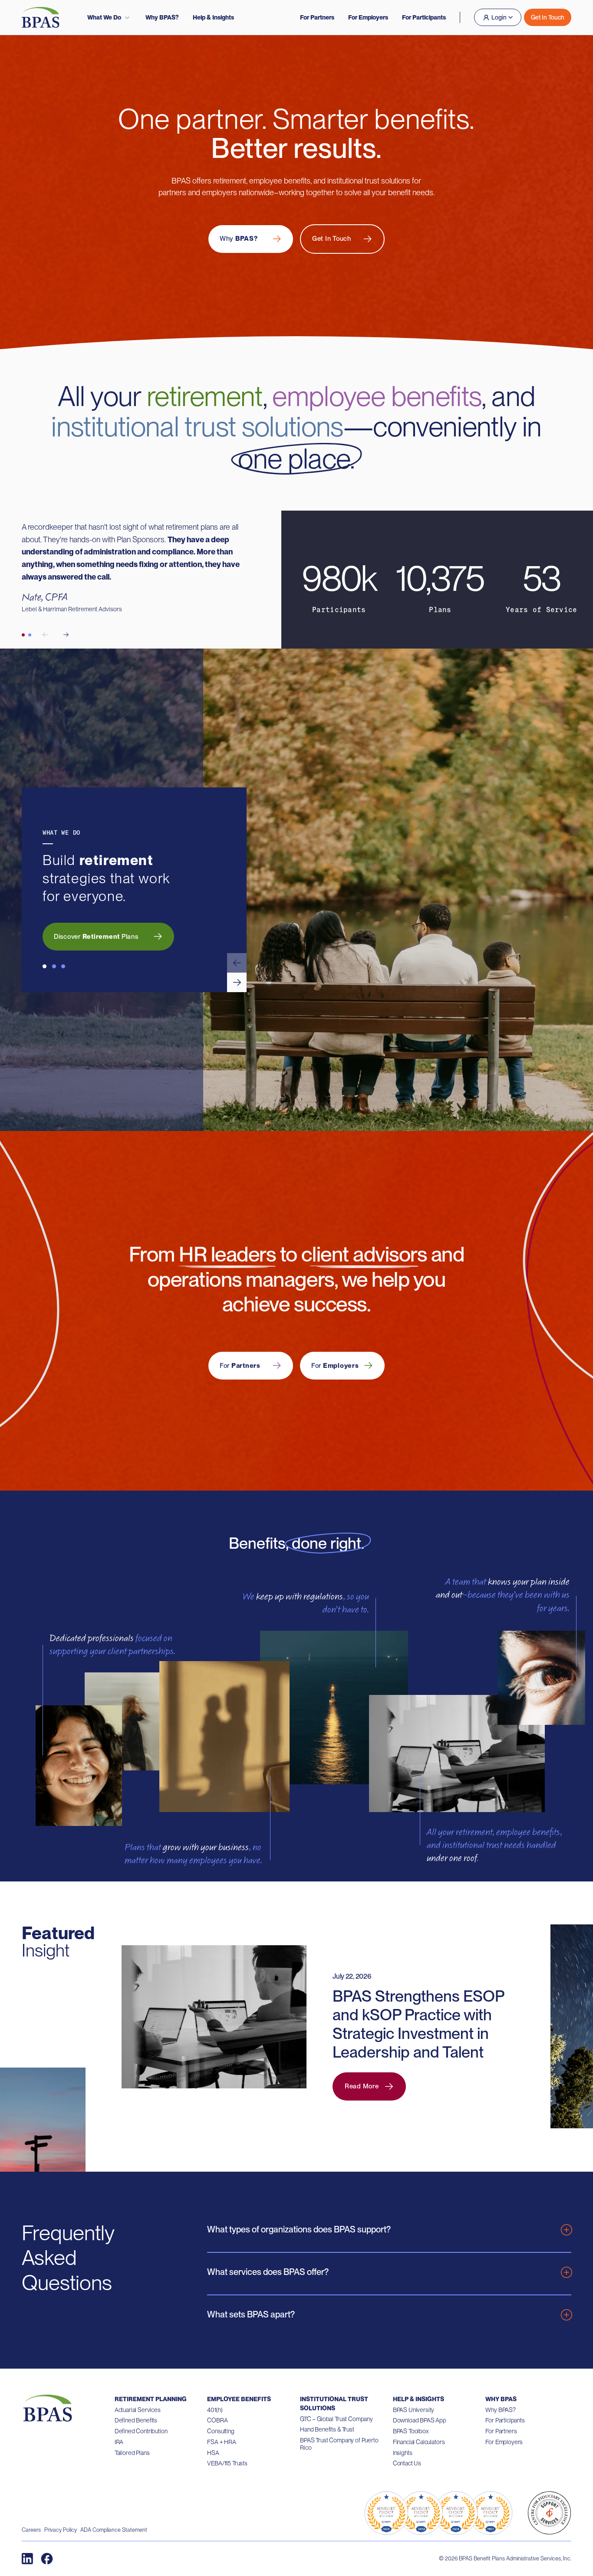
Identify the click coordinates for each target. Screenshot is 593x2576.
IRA (119, 2442)
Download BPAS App (420, 2420)
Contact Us (407, 2463)
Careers (31, 2530)
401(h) (215, 2410)
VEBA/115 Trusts (227, 2463)
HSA (213, 2453)
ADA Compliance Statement (114, 2530)
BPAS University (414, 2410)
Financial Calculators (419, 2442)
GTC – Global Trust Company (336, 2419)
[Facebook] (47, 2559)
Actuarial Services (138, 2410)
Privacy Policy (61, 2530)
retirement (205, 396)
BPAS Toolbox (411, 2431)
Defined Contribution (141, 2431)
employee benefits (377, 396)
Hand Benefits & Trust (327, 2429)
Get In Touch (548, 17)
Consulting (221, 2431)
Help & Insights (213, 17)
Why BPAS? (162, 17)
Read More (362, 2086)
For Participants (424, 17)
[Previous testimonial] (45, 635)
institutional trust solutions (197, 426)
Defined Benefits (136, 2420)
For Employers (368, 17)
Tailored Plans (132, 2453)
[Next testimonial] (66, 635)
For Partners (317, 17)
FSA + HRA (222, 2442)
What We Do (104, 17)
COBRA (217, 2420)
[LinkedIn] (27, 2559)
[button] (237, 963)
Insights (403, 2453)
